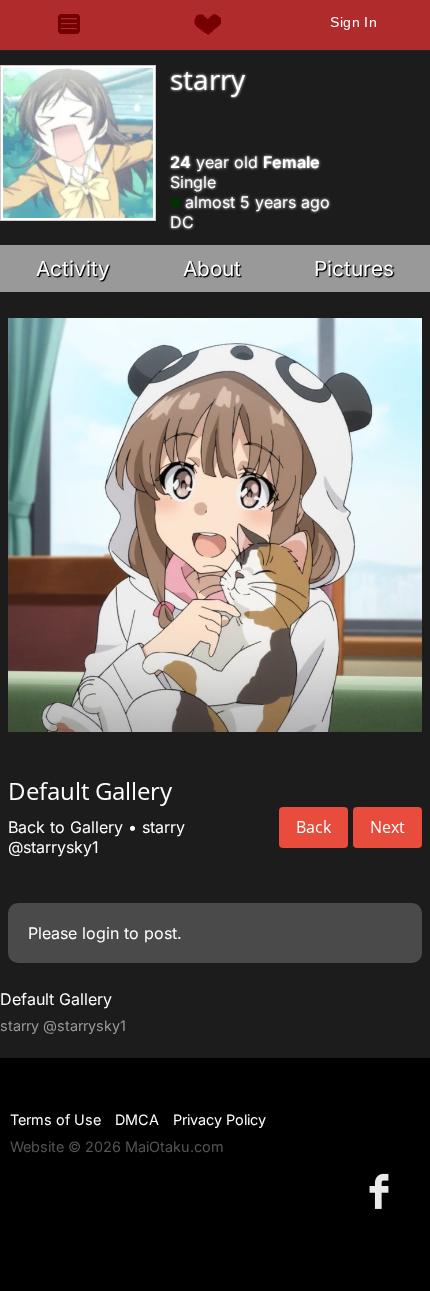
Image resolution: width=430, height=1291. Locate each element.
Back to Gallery (65, 827)
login (100, 933)
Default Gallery (56, 999)
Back (313, 827)
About (212, 268)
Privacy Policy (219, 1119)
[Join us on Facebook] (383, 1190)
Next (387, 827)
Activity (73, 268)
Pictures (354, 268)
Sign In (353, 22)
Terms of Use (55, 1119)
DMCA (137, 1119)
